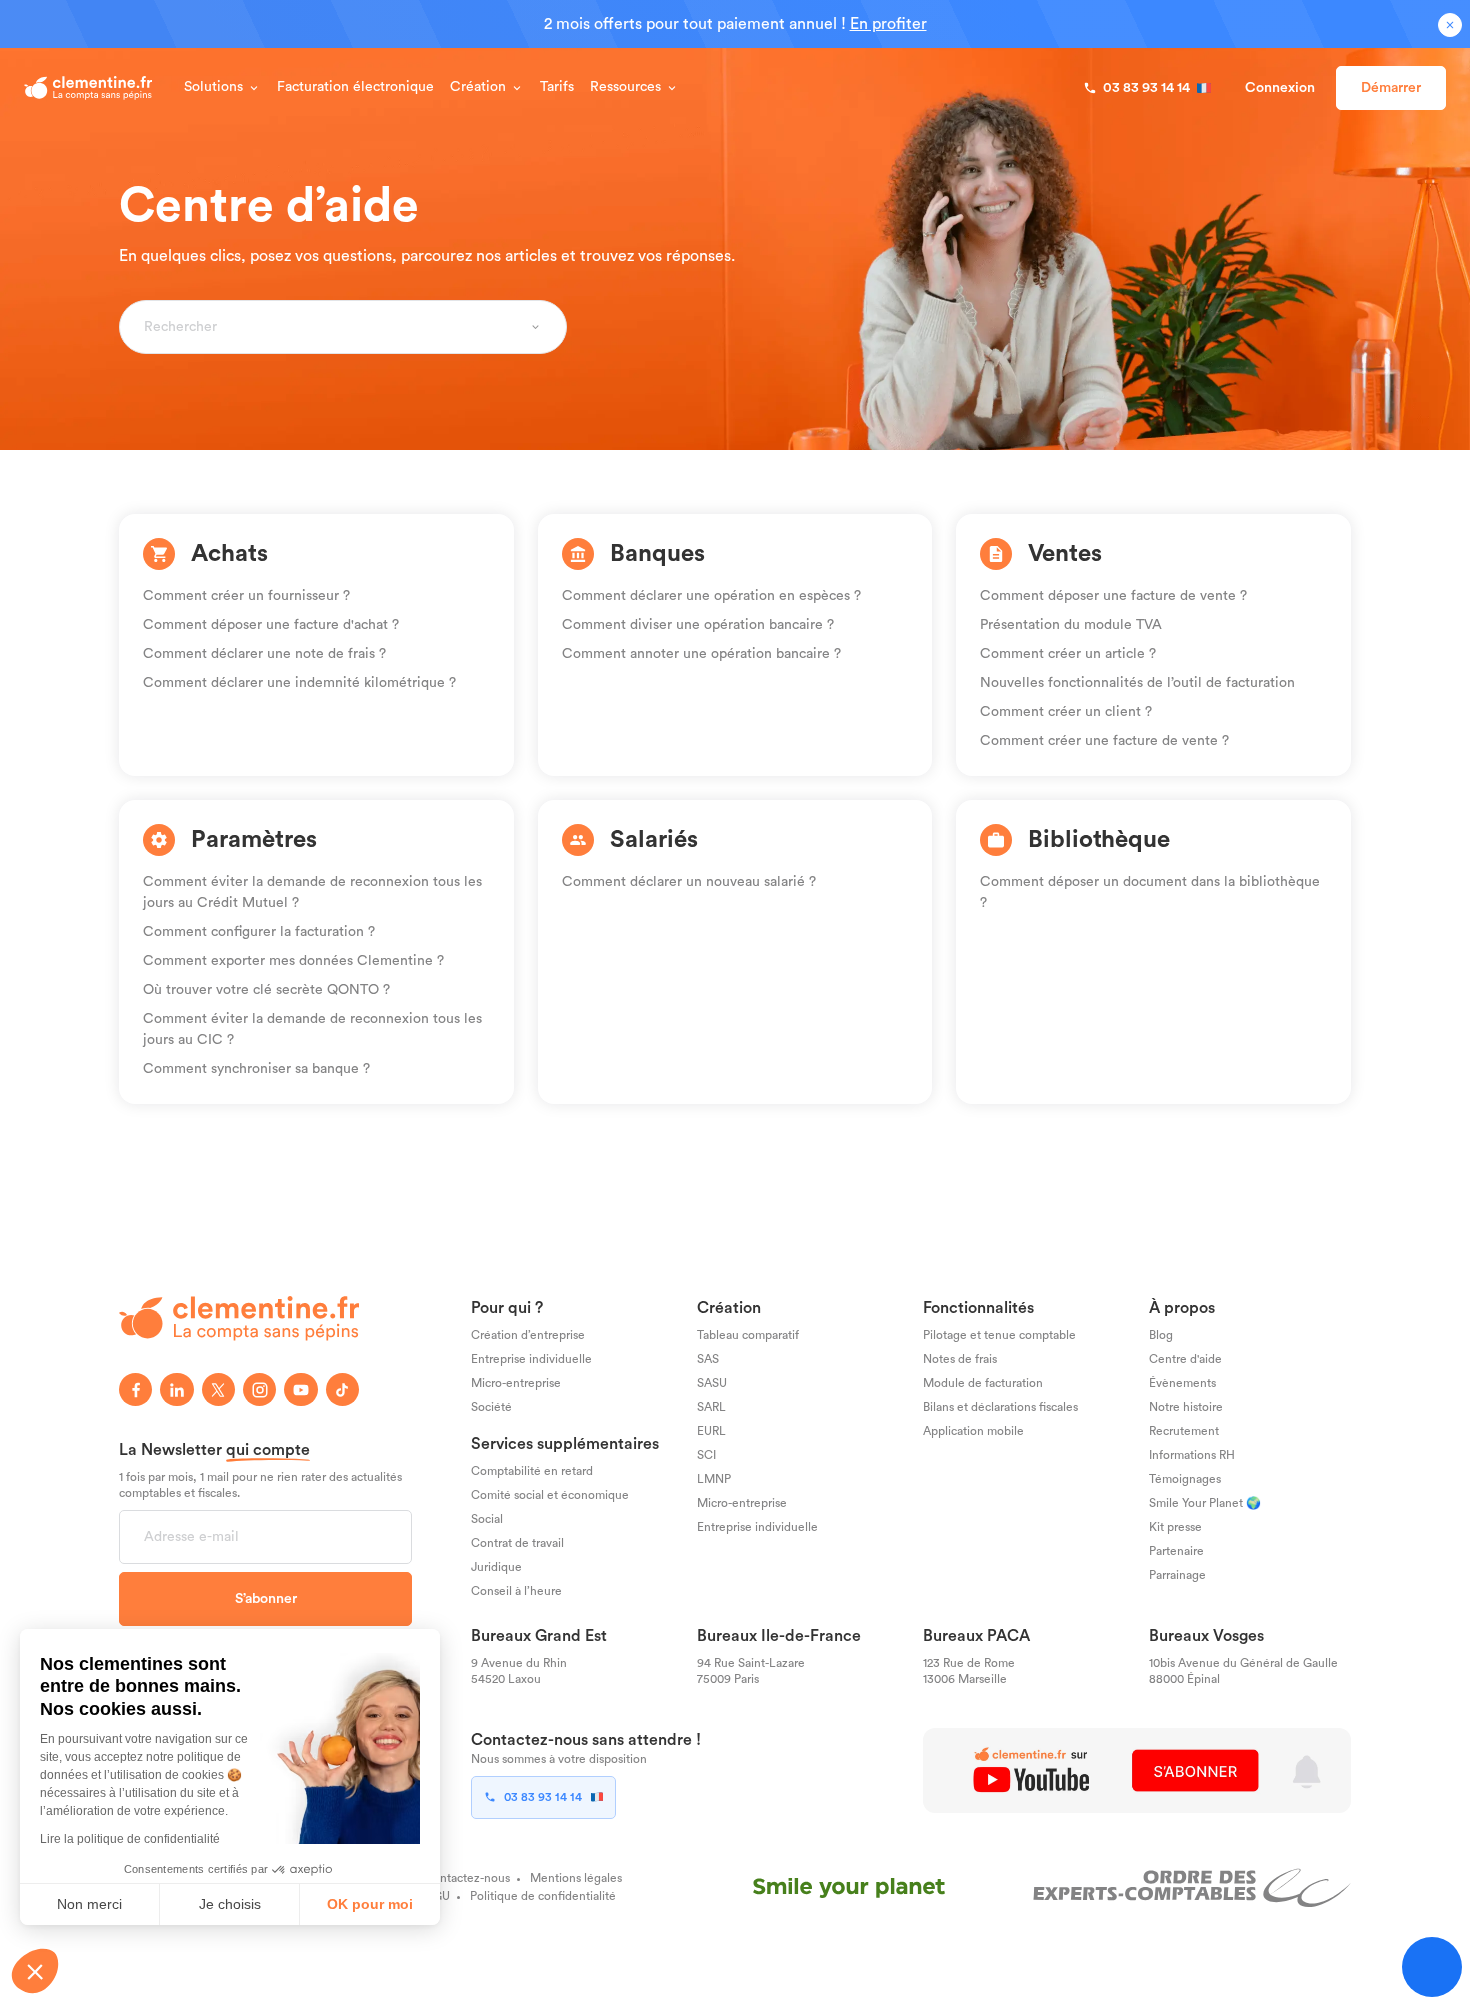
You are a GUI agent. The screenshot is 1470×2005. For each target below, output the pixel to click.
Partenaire (1176, 1551)
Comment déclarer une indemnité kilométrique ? (299, 683)
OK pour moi (370, 1904)
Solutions (213, 87)
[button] (35, 1971)
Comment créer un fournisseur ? (246, 596)
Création (478, 87)
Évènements (1182, 1383)
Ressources (625, 87)
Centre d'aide (1185, 1359)
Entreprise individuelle (531, 1359)
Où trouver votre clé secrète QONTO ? (266, 990)
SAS (708, 1359)
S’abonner (266, 1599)
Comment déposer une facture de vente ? (1113, 596)
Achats (229, 554)
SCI (706, 1455)
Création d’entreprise (528, 1335)
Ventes (1065, 554)
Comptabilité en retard (532, 1471)
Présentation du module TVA (1071, 625)
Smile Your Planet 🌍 (1205, 1503)
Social (487, 1519)
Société (491, 1407)
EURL (711, 1431)
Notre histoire (1186, 1407)
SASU (712, 1383)
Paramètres (254, 840)
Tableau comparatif (748, 1335)
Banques (657, 554)
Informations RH (1192, 1455)
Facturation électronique (355, 87)
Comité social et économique (550, 1495)
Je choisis (230, 1904)
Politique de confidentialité (543, 1896)
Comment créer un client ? (1066, 712)
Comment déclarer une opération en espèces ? (711, 596)
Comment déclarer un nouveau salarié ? (689, 882)
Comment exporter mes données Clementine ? (293, 961)
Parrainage (1177, 1575)
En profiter (888, 24)
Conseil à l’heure (516, 1591)
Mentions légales (576, 1878)
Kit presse (1175, 1527)
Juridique (496, 1567)
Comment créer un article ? (1068, 654)
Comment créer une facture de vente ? (1104, 741)
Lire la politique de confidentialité (130, 1839)
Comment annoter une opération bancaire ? (701, 654)
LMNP (714, 1479)
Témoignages (1185, 1479)
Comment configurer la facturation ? (259, 932)
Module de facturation (983, 1383)
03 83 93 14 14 (543, 1797)
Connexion (1280, 88)
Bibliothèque (1099, 840)
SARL (711, 1407)
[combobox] (332, 327)
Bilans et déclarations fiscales (1000, 1407)
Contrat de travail (517, 1543)
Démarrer (1391, 88)
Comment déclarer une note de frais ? (264, 654)
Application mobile (973, 1431)
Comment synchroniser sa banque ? (256, 1069)
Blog (1161, 1335)
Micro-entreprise (516, 1383)
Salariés (654, 840)
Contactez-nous (467, 1878)
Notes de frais (960, 1359)
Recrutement (1184, 1431)
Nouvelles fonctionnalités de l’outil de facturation (1137, 683)
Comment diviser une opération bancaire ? (698, 625)
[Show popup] (535, 327)
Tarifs (557, 87)
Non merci (89, 1904)
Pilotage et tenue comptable (999, 1335)
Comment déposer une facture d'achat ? (271, 625)
